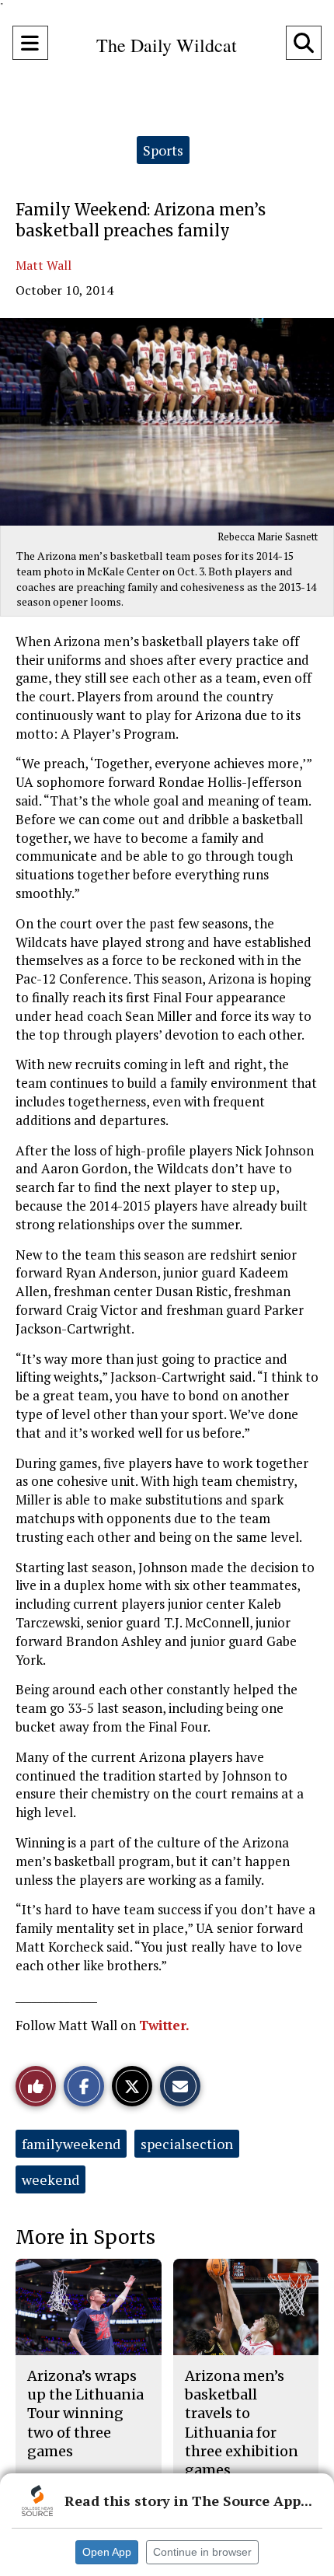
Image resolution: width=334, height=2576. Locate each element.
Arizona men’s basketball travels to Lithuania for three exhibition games (242, 2423)
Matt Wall (43, 265)
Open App (107, 2552)
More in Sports (85, 2237)
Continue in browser (202, 2552)
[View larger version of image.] (167, 422)
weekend (50, 2179)
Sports (163, 150)
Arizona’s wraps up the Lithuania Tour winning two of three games (85, 2413)
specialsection (187, 2144)
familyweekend (71, 2144)
